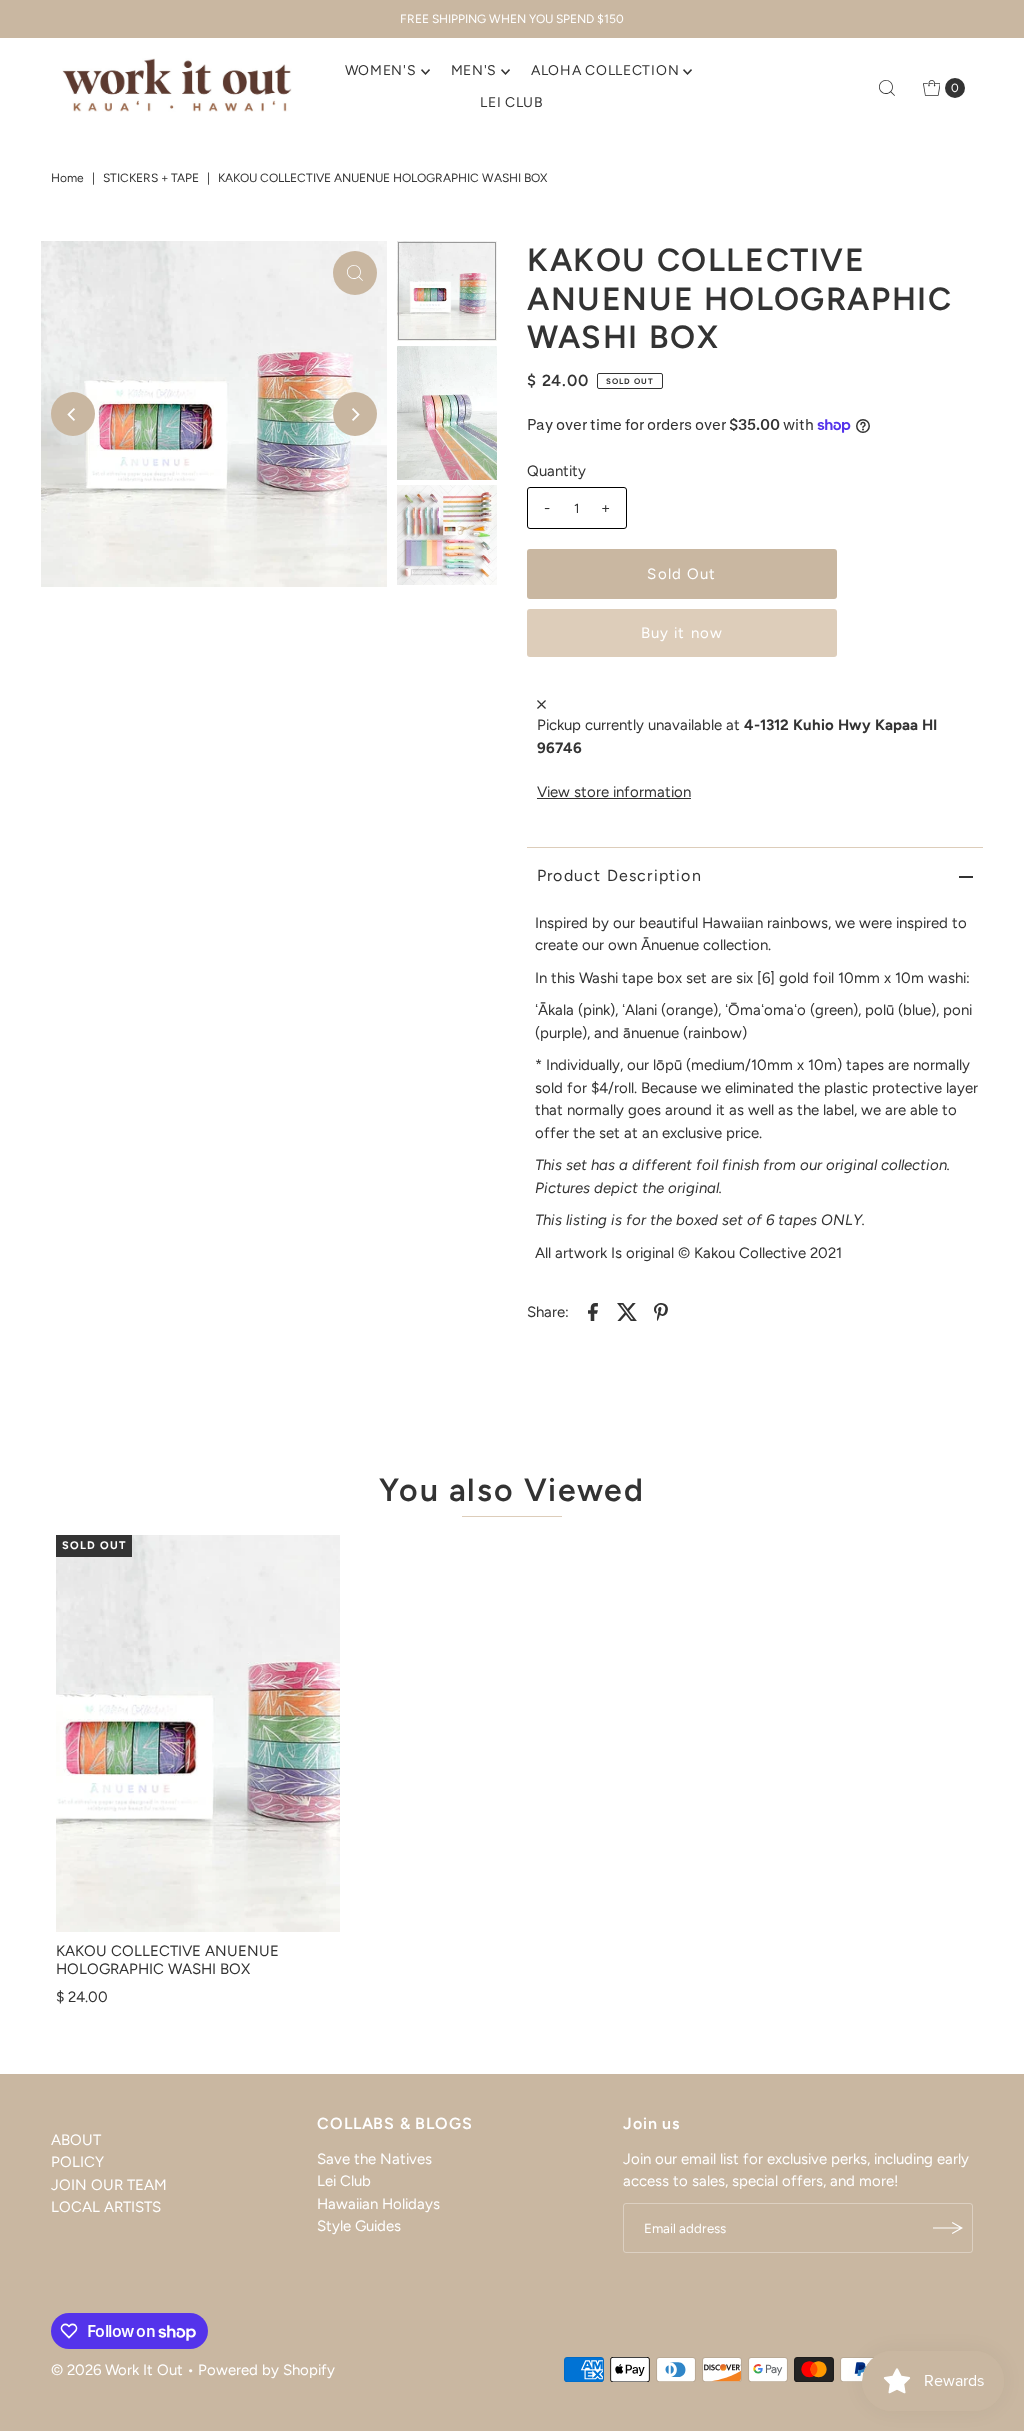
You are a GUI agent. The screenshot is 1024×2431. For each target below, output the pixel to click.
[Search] (887, 88)
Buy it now (682, 633)
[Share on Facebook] (593, 1311)
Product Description (619, 875)
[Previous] (73, 414)
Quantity (556, 471)
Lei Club (344, 2181)
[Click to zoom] (355, 273)
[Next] (355, 414)
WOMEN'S (381, 70)
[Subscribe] (948, 2228)
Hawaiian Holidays (378, 2204)
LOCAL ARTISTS (106, 2207)
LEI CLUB (512, 102)
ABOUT (76, 2140)
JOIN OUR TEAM (109, 2185)
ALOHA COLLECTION (605, 70)
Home (67, 178)
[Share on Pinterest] (661, 1311)
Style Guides (359, 2226)
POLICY (77, 2162)
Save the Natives (374, 2159)
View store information (614, 792)
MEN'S (474, 70)
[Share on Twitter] (627, 1311)
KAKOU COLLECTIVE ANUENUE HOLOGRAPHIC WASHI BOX (167, 1960)
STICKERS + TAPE (151, 178)
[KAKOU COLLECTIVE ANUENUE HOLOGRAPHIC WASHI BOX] (198, 1734)
